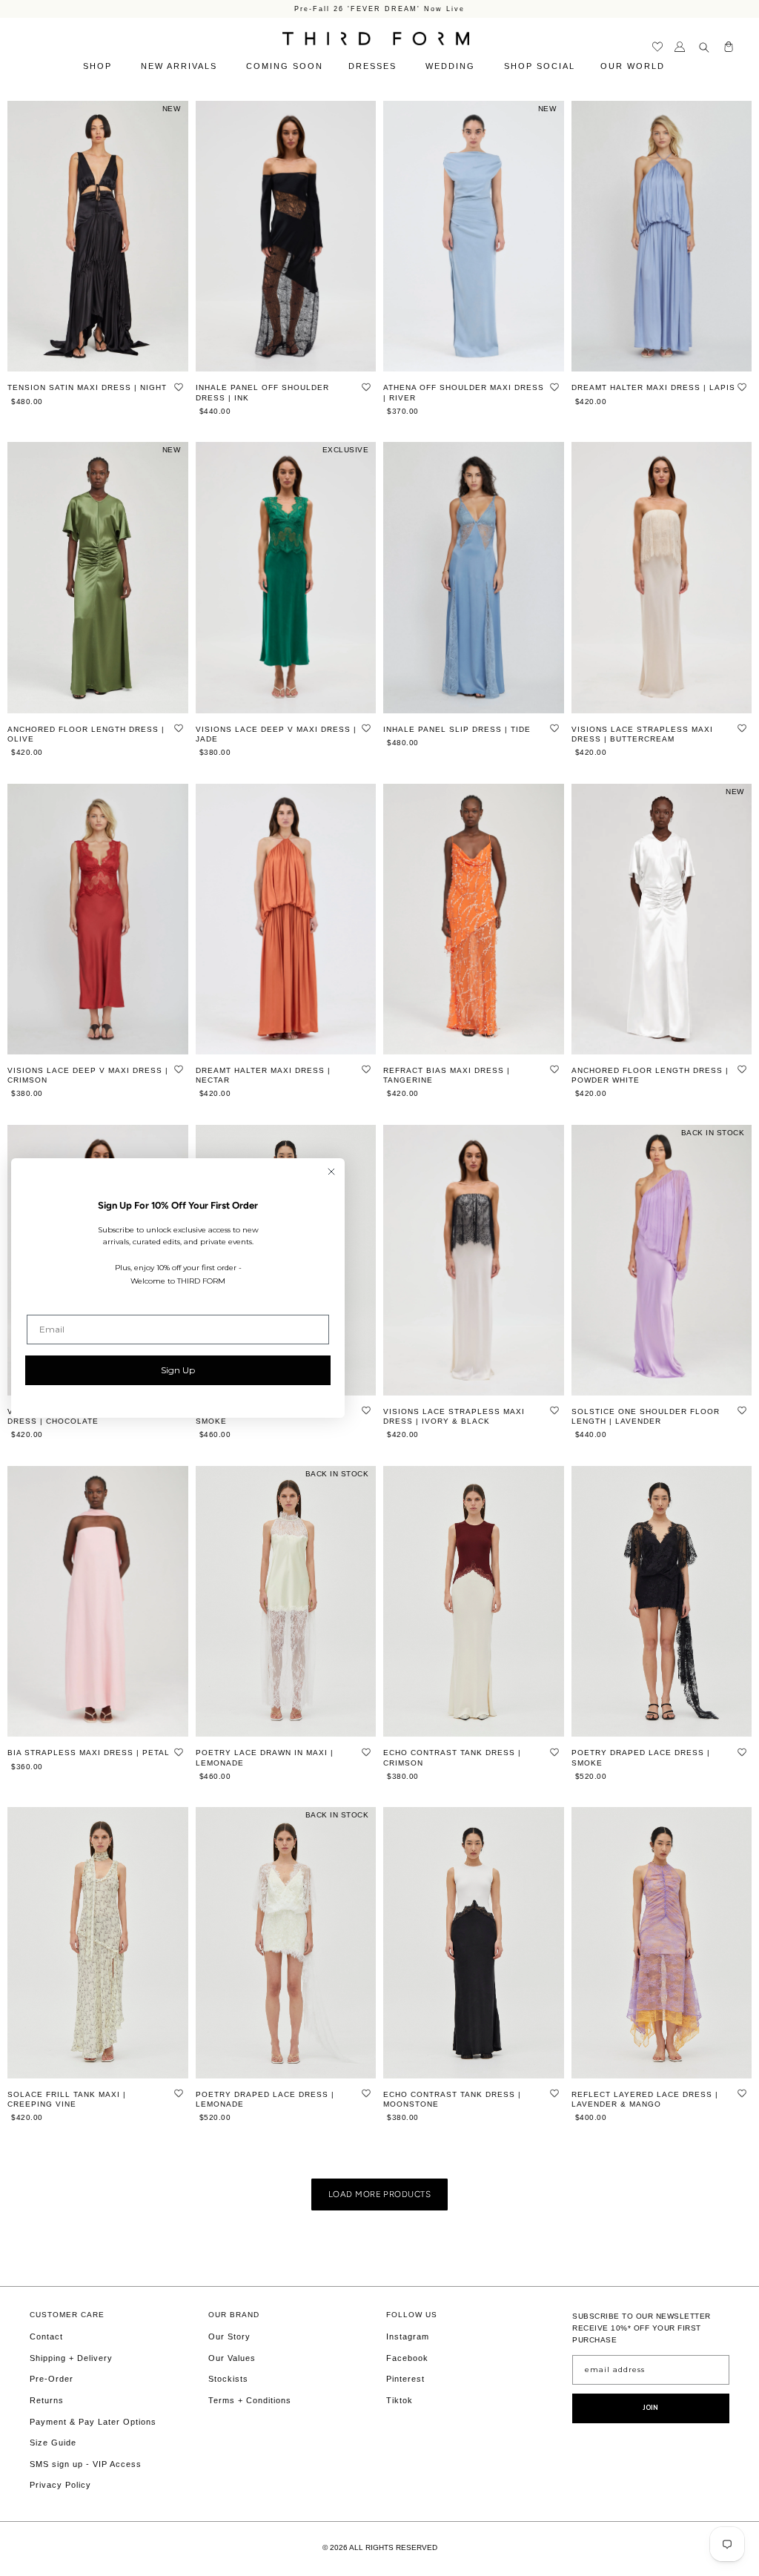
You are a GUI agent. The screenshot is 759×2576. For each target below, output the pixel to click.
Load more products (379, 2194)
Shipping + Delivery (71, 2358)
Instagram (408, 2336)
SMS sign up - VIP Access (86, 2464)
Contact (46, 2336)
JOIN (651, 2408)
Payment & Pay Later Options (93, 2422)
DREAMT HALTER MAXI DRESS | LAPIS (653, 387)
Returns (47, 2400)
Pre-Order (52, 2379)
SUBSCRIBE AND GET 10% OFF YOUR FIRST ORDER (379, 8)
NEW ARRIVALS (181, 66)
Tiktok (400, 2400)
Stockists (228, 2379)
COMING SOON (285, 66)
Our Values (232, 2358)
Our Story (229, 2336)
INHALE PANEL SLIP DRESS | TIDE (457, 729)
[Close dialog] (331, 1172)
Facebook (407, 2358)
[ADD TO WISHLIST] (179, 386)
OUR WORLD (634, 66)
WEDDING (452, 66)
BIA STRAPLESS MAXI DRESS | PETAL (89, 1753)
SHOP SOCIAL (540, 66)
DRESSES (374, 66)
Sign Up (178, 1370)
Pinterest (405, 2379)
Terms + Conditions (250, 2400)
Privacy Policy (60, 2485)
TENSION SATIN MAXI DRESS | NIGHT (87, 387)
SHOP (99, 66)
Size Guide (53, 2443)
